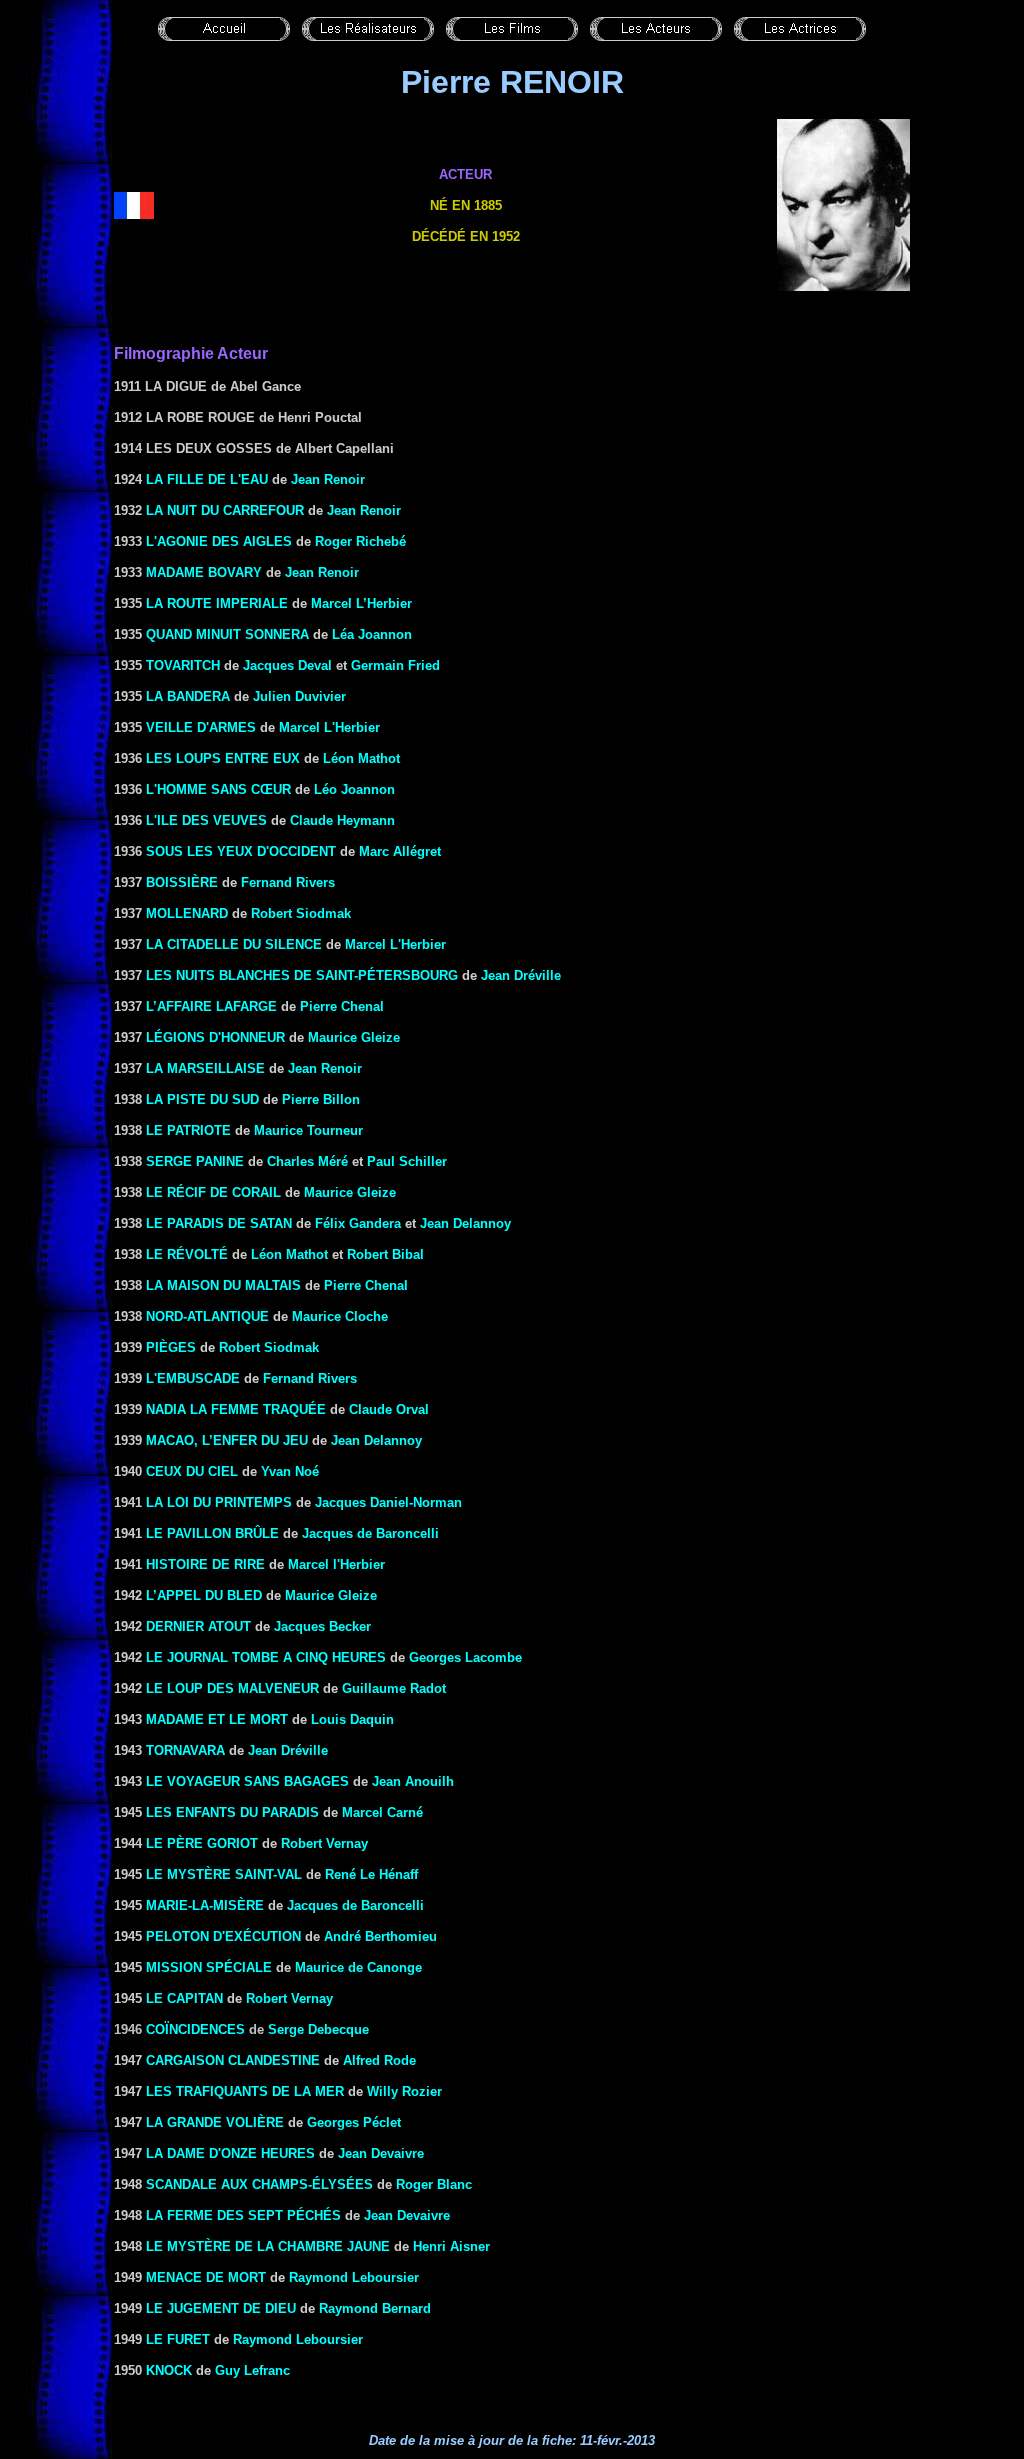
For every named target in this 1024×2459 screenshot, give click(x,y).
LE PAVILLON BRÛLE (212, 1533)
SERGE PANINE (195, 1161)
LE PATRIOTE (188, 1130)
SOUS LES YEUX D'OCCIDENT (241, 851)
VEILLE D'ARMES (201, 727)
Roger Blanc (434, 2184)
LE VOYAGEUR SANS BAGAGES (247, 1781)
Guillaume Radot (394, 1688)
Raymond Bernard (375, 2308)
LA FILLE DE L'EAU (207, 479)
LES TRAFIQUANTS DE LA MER (245, 2091)
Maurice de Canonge (358, 1967)
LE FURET (178, 2339)
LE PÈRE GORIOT (202, 1843)
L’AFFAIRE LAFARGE (211, 1006)
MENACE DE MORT (206, 2277)
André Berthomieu (380, 1936)
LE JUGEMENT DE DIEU (221, 2308)
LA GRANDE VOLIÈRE (215, 2122)
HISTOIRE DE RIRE (205, 1564)
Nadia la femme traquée (236, 1409)
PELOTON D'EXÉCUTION (223, 1936)
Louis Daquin (352, 1719)
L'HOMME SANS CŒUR (218, 789)
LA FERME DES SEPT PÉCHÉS (243, 2215)
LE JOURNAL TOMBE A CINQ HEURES (266, 1657)
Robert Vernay (324, 1843)
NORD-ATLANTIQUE (207, 1316)
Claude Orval (389, 1409)
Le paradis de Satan (219, 1223)
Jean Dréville (521, 975)
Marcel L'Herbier (329, 727)
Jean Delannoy (465, 1223)
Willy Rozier (404, 2091)
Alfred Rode (379, 2060)
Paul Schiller (407, 1161)
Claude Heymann (342, 820)
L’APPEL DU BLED (204, 1595)
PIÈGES (171, 1347)
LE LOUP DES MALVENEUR (232, 1688)
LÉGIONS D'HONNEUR (215, 1037)
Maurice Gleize (354, 1037)
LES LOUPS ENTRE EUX (223, 758)
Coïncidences (195, 2029)
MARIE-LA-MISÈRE (205, 1905)
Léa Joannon (372, 634)
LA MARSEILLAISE (205, 1068)
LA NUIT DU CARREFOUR (225, 510)
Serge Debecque (318, 2029)
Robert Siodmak (301, 913)
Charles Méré (307, 1161)
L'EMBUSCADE (193, 1378)
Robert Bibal (385, 1254)
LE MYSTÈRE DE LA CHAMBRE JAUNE (268, 2246)
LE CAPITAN (184, 1998)
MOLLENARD (187, 913)
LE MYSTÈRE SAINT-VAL (224, 1874)
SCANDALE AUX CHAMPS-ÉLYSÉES (259, 2184)
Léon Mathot (361, 758)
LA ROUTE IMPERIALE (217, 603)
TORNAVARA (185, 1750)
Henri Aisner (451, 2246)
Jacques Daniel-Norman (388, 1502)
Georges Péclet (354, 2122)
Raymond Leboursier (354, 2277)
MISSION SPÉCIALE (209, 1967)
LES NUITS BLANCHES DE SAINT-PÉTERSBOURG (302, 975)
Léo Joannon (354, 789)
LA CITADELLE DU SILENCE (234, 944)
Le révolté (187, 1254)
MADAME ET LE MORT (217, 1719)
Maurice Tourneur (308, 1130)
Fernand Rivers (288, 882)
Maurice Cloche (340, 1316)
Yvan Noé (290, 1471)
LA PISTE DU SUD (202, 1099)
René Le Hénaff (371, 1874)
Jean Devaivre (381, 2153)
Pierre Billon (321, 1099)
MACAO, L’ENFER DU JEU (227, 1440)
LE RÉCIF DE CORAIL (213, 1192)
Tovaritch (183, 665)
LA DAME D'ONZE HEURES (230, 2153)
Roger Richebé (360, 541)
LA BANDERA (188, 696)
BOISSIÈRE (182, 882)
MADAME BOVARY (204, 572)
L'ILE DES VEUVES (206, 820)
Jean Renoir (328, 479)
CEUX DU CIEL (192, 1471)
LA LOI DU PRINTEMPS (219, 1502)
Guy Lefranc (252, 2370)
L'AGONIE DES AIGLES (219, 541)
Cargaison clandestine (233, 2060)
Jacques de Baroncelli (370, 1533)
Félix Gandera (358, 1223)
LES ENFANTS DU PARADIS (232, 1812)
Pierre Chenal (342, 1006)
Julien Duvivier (299, 696)
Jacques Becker (322, 1626)
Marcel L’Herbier (361, 603)
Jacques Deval (287, 665)
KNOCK (169, 2370)
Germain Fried (395, 665)
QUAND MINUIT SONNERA (227, 634)
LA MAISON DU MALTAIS (223, 1285)
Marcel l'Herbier (336, 1564)
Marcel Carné (382, 1812)
